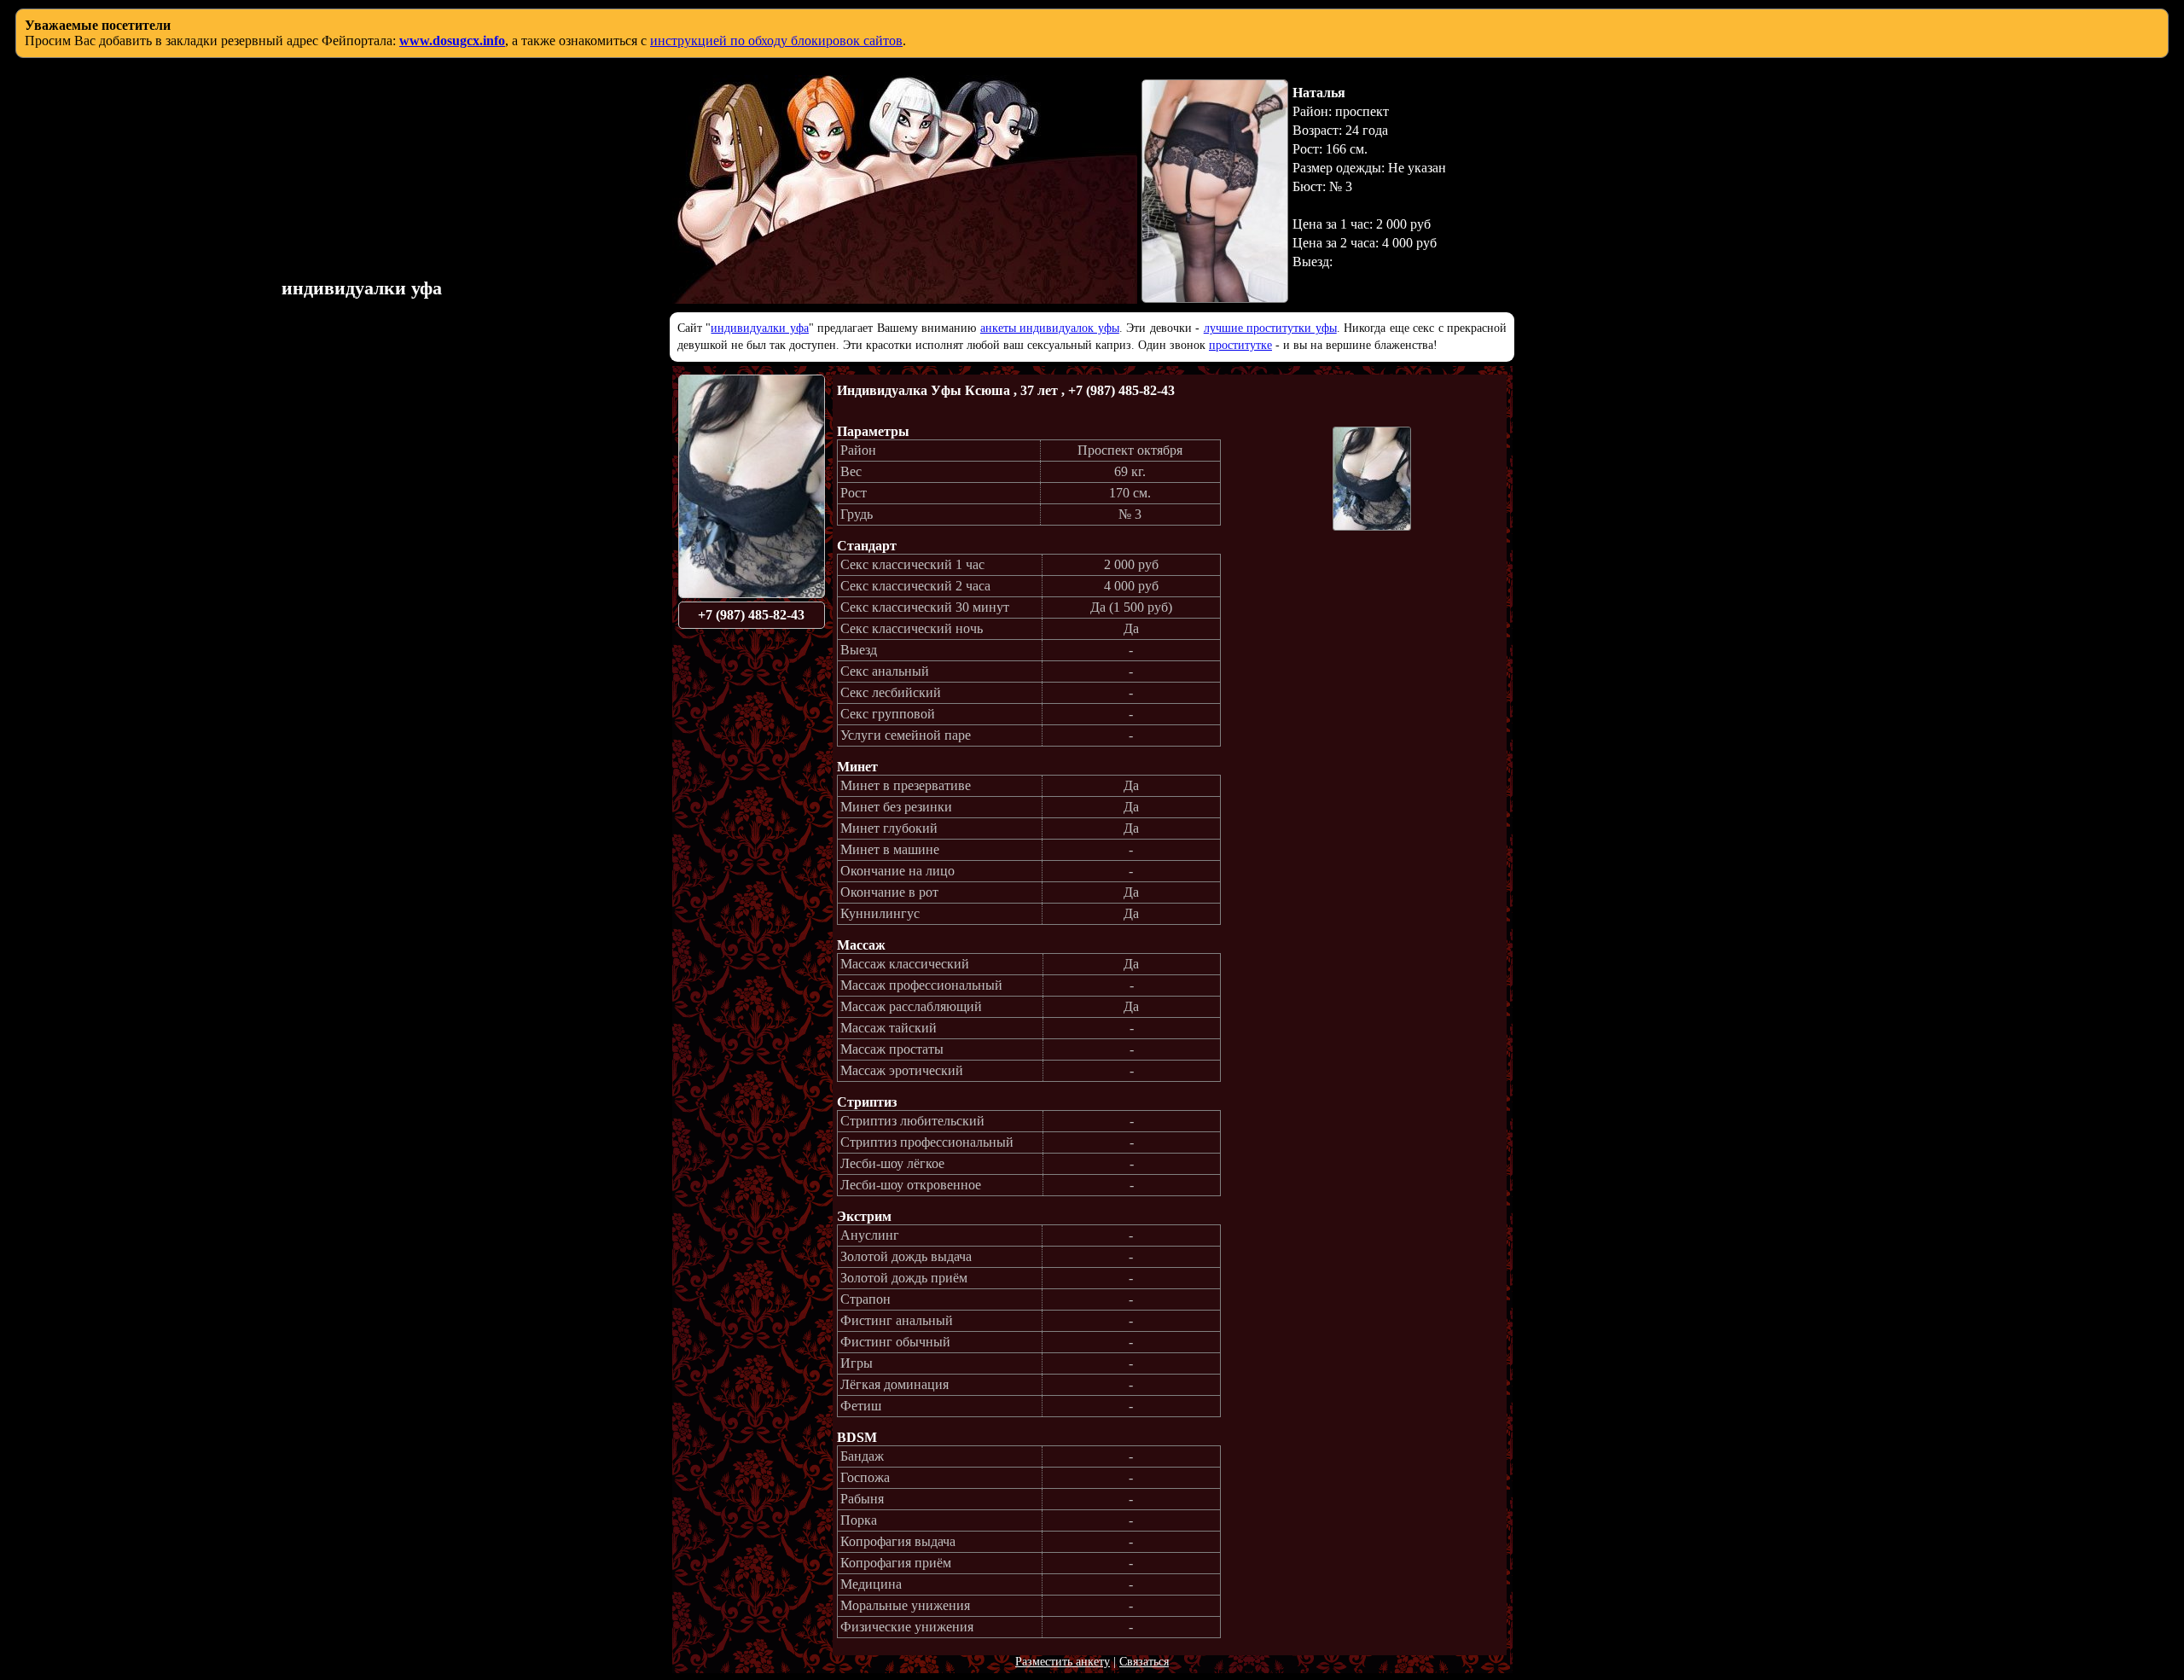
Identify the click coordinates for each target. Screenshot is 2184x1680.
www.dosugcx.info (452, 41)
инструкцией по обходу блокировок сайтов (776, 41)
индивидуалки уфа (759, 328)
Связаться (1144, 1662)
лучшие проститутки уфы (1270, 328)
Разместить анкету (1063, 1662)
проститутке (1240, 345)
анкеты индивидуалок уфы (1050, 328)
